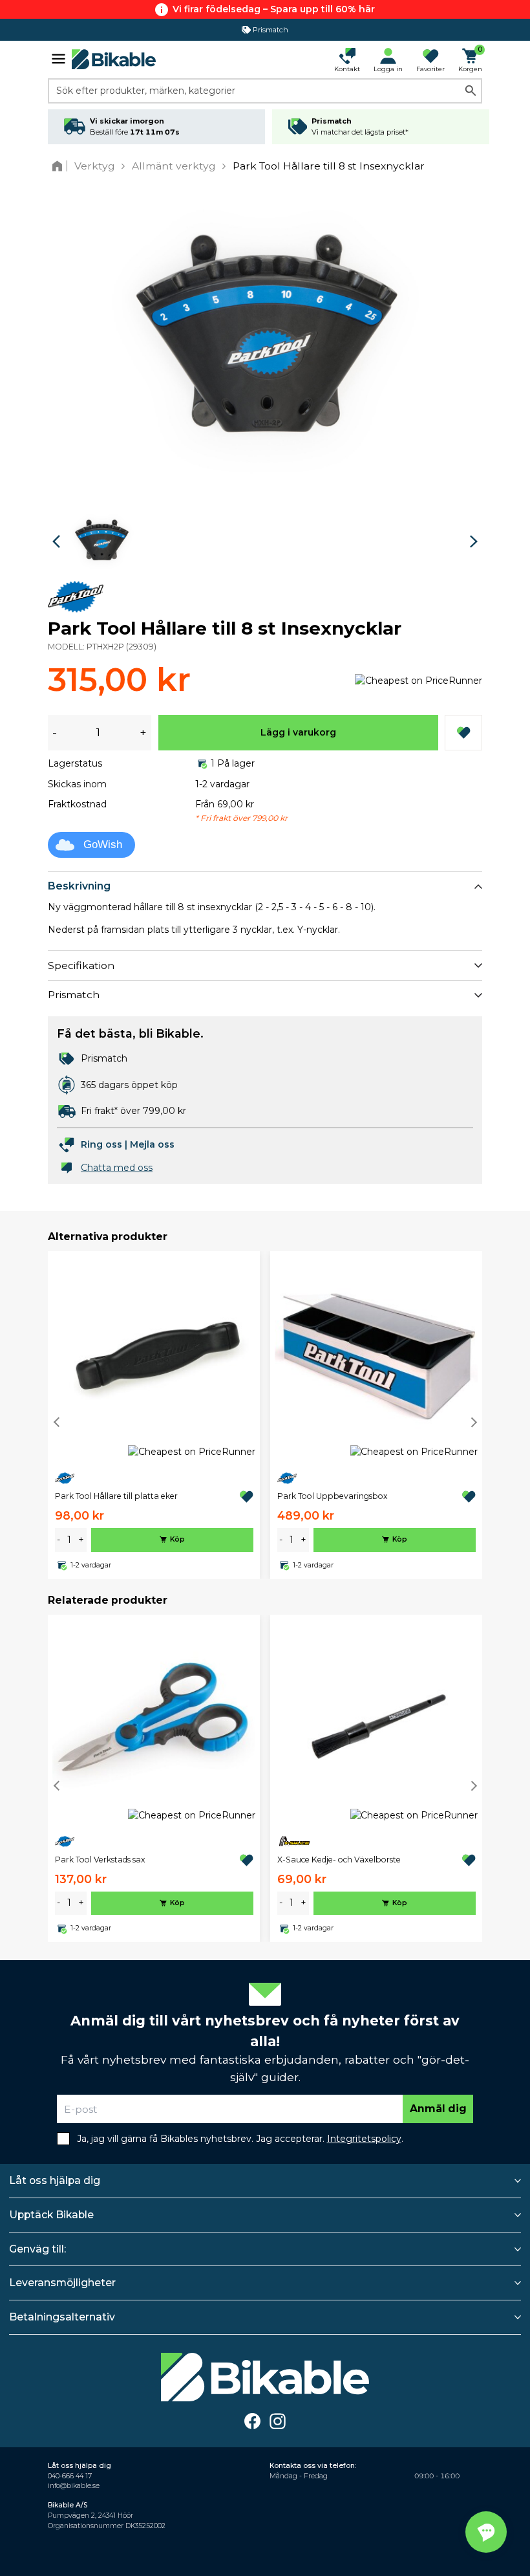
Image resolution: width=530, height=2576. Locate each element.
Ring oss (101, 1144)
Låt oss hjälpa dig (55, 2180)
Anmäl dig (438, 2109)
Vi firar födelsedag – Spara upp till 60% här (274, 9)
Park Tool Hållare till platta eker (116, 1496)
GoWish (103, 845)
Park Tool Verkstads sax (100, 1860)
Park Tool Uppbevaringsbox (333, 1496)
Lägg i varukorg (298, 732)
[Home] (60, 166)
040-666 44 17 (70, 2476)
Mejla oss (152, 1144)
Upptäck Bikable (51, 2215)
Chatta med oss (117, 1168)
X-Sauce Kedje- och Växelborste (339, 1860)
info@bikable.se (74, 2486)
